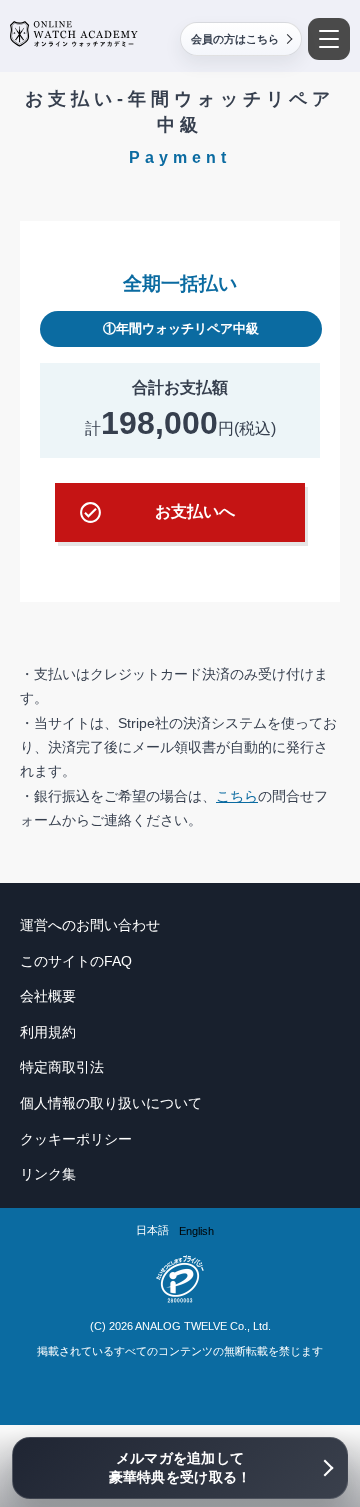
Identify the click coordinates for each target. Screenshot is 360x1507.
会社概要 (48, 996)
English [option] (196, 1231)
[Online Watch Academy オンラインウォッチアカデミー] (74, 34)
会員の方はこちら (235, 39)
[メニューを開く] (329, 39)
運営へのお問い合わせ (90, 925)
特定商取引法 (62, 1067)
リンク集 (48, 1174)
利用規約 (48, 1032)
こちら (237, 796)
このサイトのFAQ (76, 961)
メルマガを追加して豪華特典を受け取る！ (180, 1468)
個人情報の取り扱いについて (111, 1103)
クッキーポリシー (76, 1139)
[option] (196, 1231)
